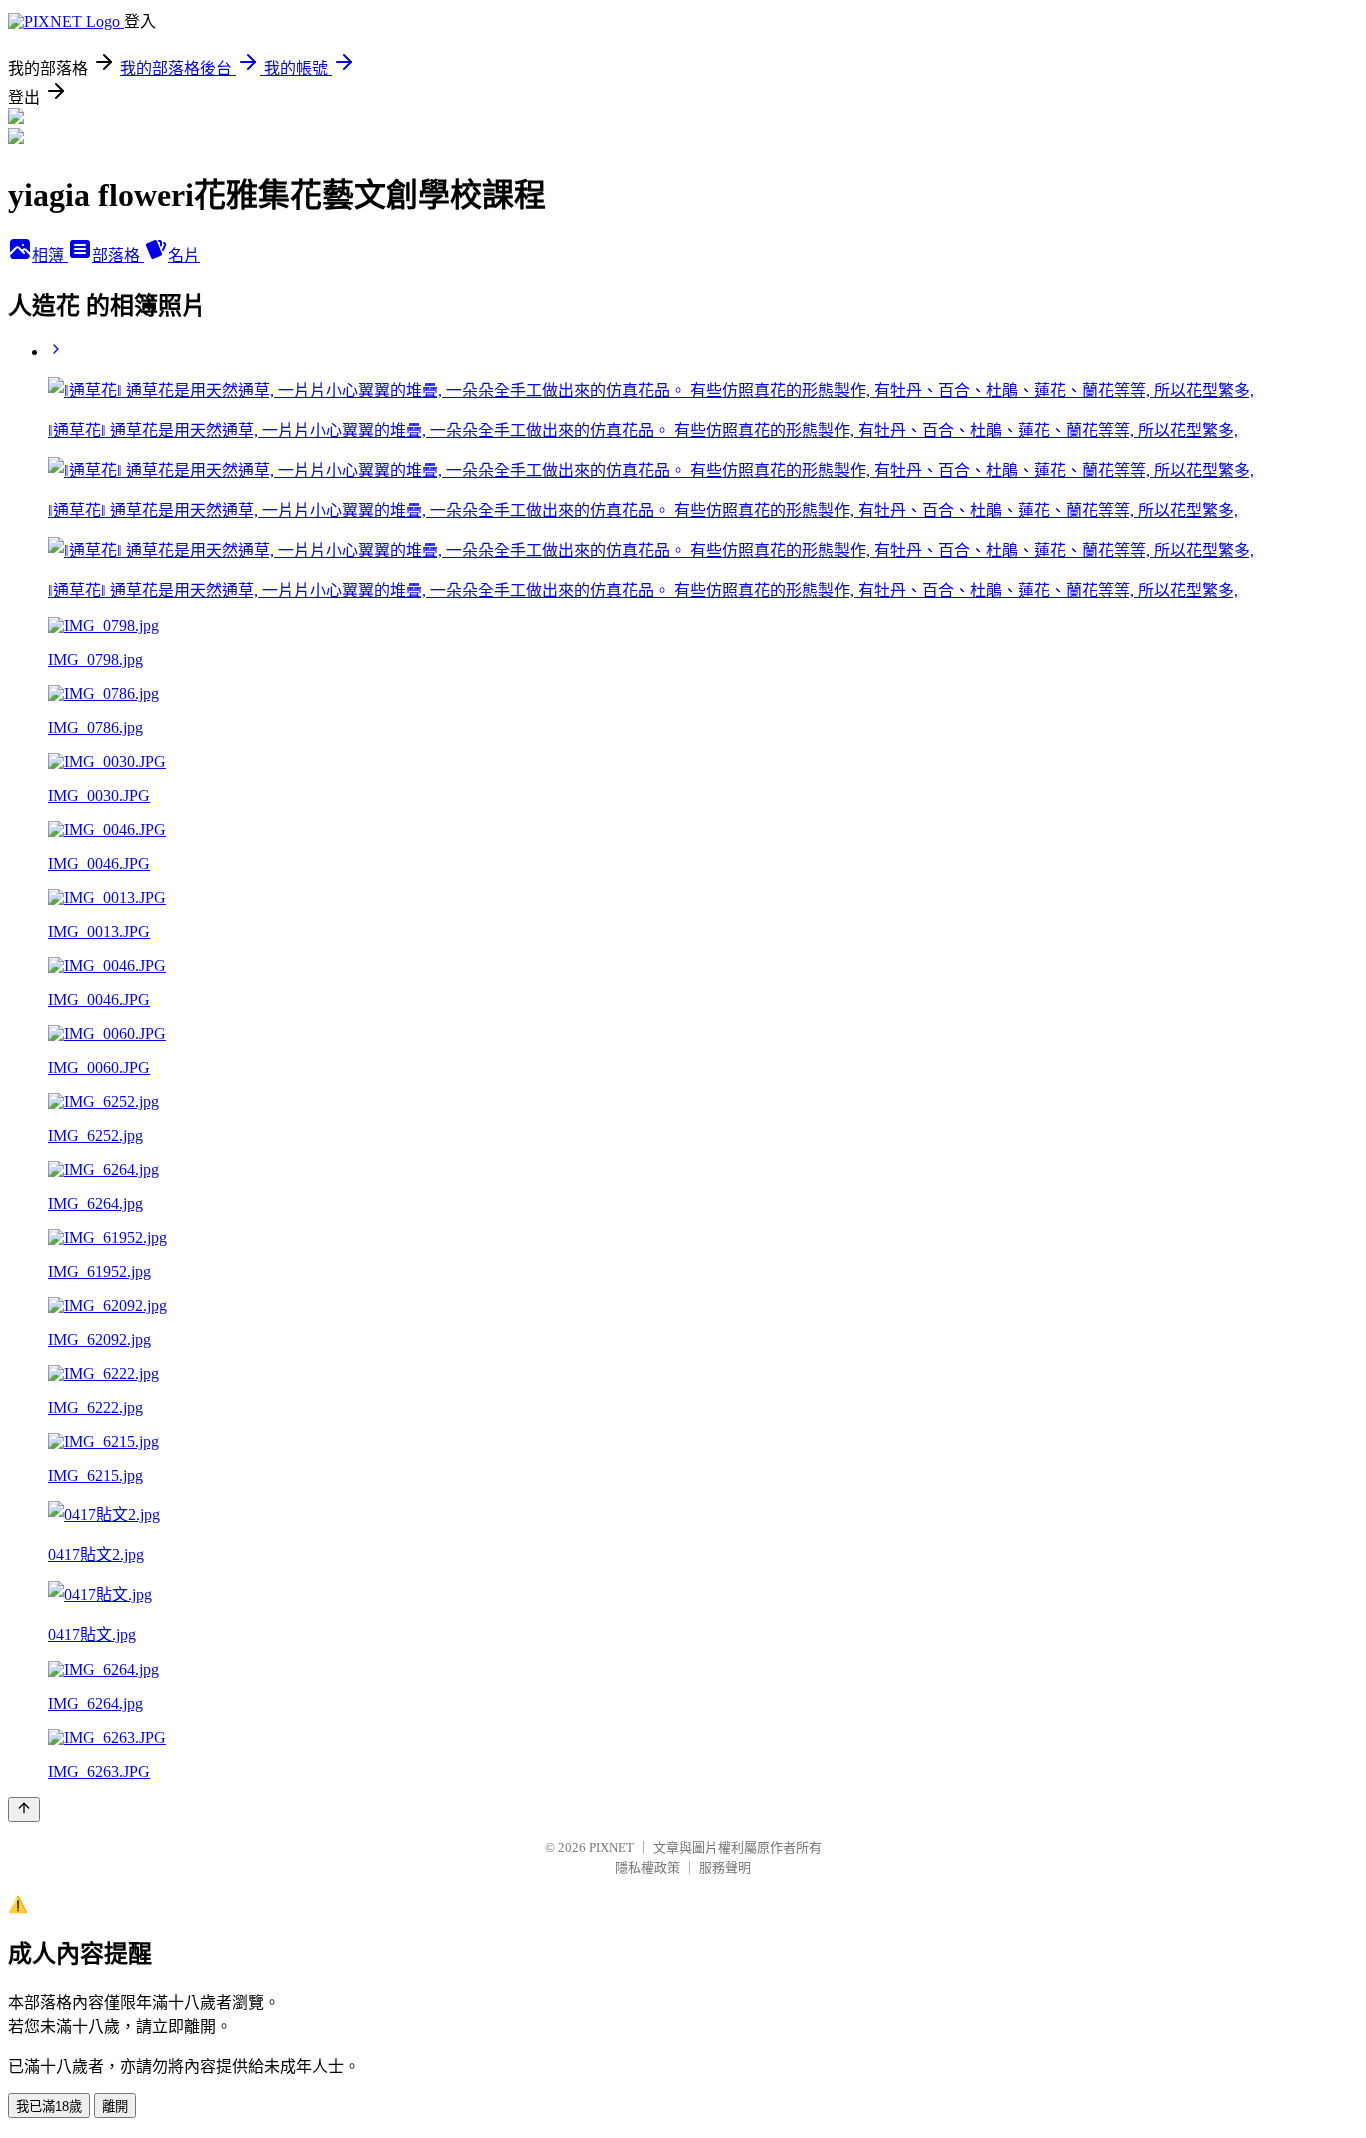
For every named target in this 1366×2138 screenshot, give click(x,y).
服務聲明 (725, 1867)
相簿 (50, 255)
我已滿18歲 (49, 2106)
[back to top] (24, 1809)
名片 (184, 255)
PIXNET (611, 1847)
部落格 (118, 255)
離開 (115, 2106)
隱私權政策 (647, 1867)
